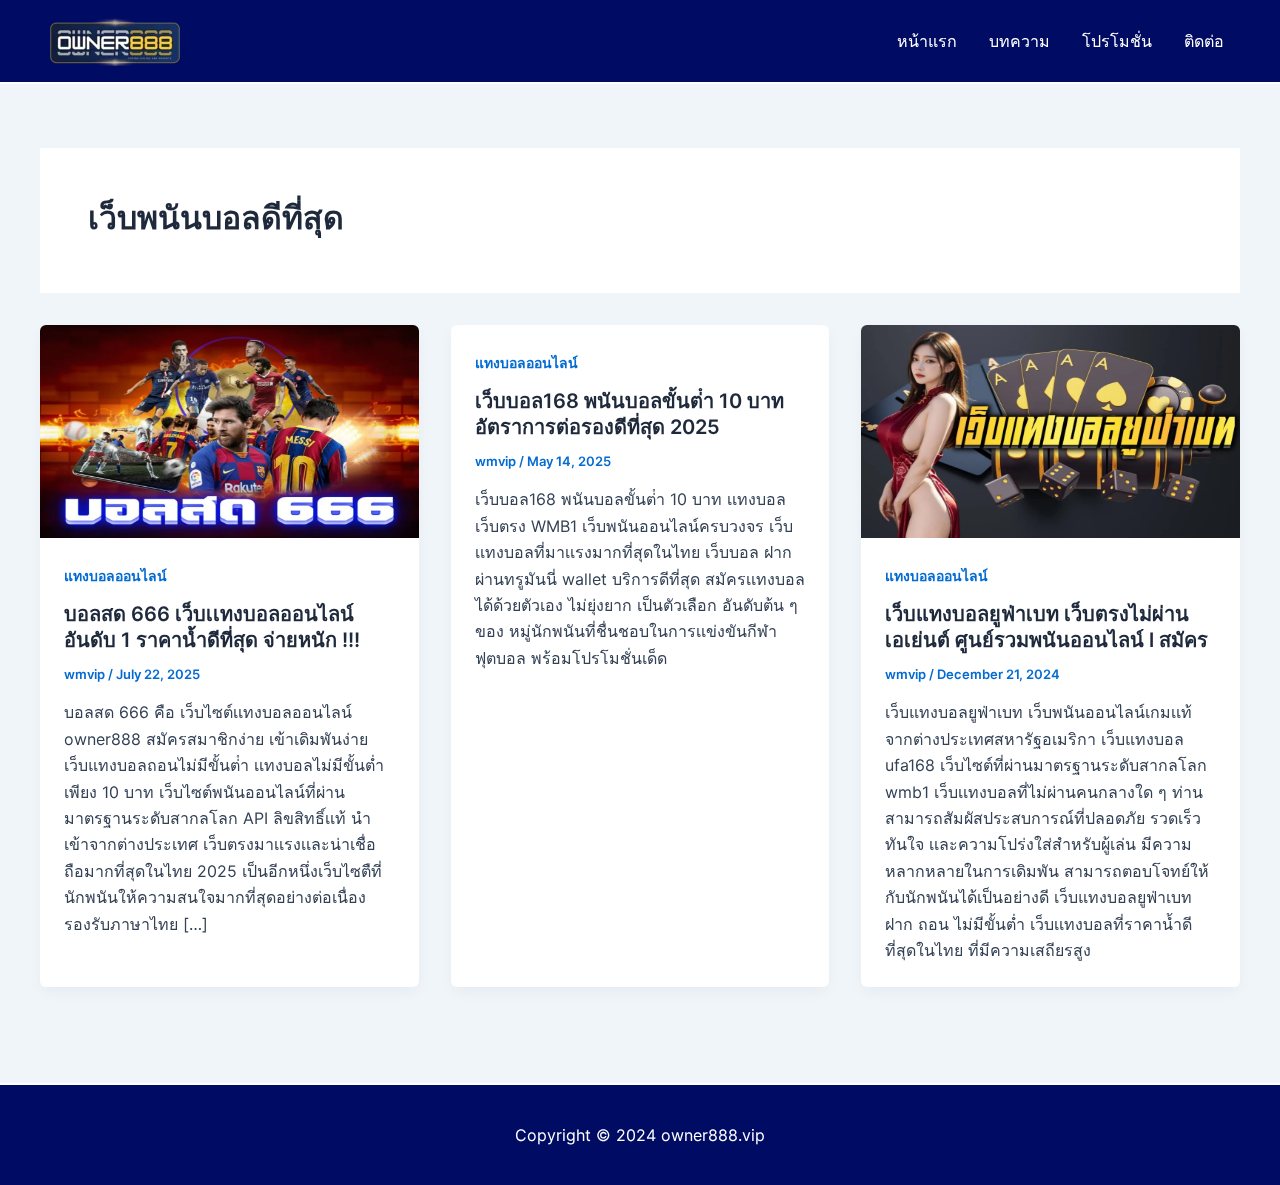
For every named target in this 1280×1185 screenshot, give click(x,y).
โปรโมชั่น (1117, 41)
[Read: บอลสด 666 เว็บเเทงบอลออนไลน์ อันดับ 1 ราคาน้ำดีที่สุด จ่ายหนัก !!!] (229, 430)
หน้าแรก (927, 41)
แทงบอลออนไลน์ (115, 575)
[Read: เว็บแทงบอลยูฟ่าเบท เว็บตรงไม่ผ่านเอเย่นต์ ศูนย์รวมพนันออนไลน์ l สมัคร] (1050, 430)
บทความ (1019, 41)
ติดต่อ (1204, 41)
